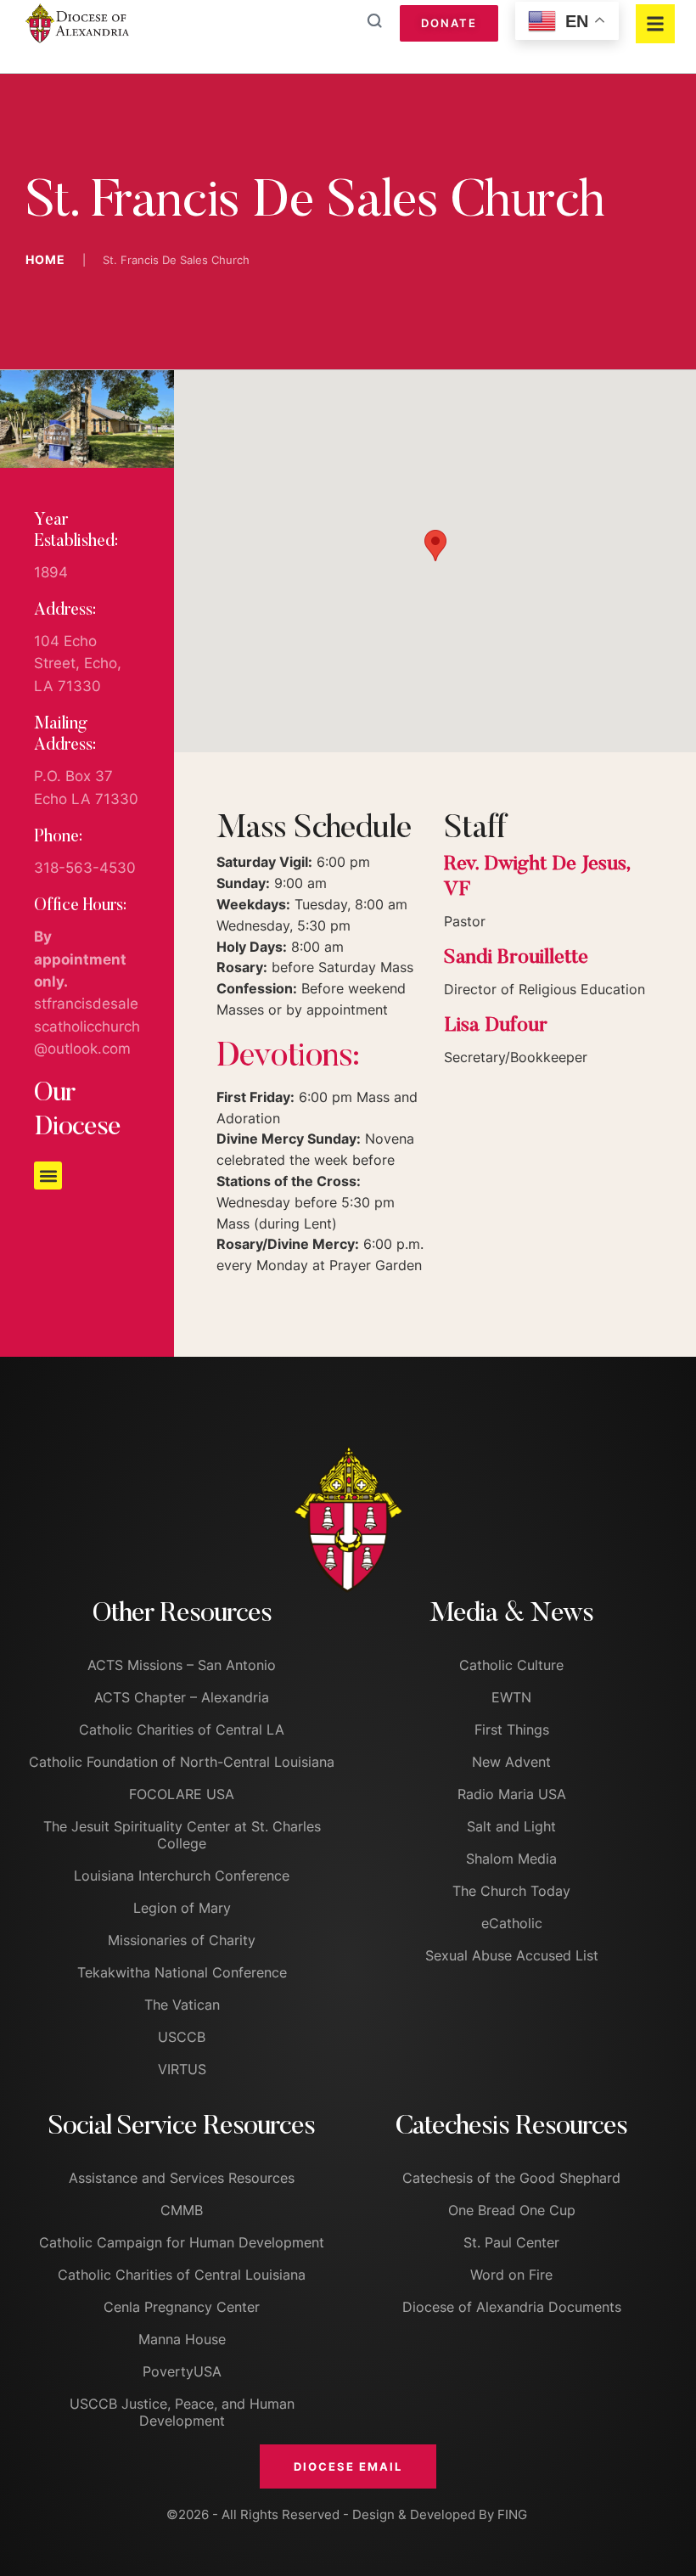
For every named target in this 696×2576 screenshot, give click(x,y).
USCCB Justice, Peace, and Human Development (182, 2412)
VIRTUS (182, 2069)
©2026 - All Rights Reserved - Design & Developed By (332, 2514)
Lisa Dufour (496, 1026)
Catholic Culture (511, 1665)
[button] (48, 1176)
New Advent (511, 1762)
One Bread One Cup (512, 2210)
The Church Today (511, 1891)
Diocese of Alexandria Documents (512, 2307)
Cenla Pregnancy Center (182, 2307)
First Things (512, 1730)
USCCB (182, 2037)
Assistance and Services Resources (182, 2178)
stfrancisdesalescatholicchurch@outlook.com (87, 1026)
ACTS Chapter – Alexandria (182, 1697)
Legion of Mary (182, 1908)
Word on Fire (511, 2275)
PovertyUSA (182, 2371)
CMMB (182, 2210)
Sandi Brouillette (516, 958)
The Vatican (182, 2005)
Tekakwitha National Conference (182, 1972)
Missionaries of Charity (182, 1940)
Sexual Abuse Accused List (512, 1955)
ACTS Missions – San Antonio (182, 1665)
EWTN (511, 1697)
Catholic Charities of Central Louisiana (182, 2275)
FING (512, 2514)
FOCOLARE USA (182, 1794)
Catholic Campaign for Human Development (182, 2242)
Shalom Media (511, 1859)
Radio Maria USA (512, 1794)
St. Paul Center (511, 2242)
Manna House (182, 2339)
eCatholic (512, 1923)
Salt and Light (511, 1826)
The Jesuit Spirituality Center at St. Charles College (182, 1835)
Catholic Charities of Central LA (182, 1730)
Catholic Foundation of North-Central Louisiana (182, 1762)
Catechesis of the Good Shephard (511, 2178)
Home (45, 259)
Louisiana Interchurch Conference (182, 1876)
